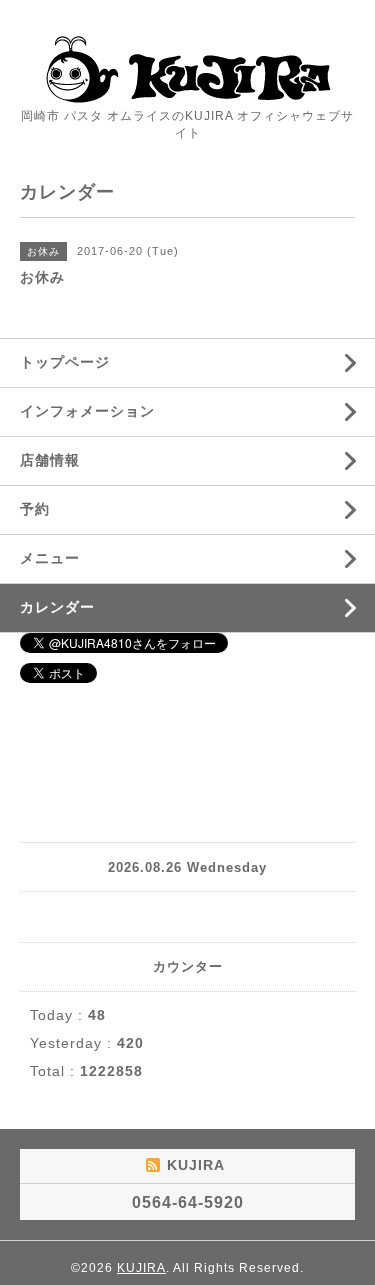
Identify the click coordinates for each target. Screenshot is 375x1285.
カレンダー (57, 607)
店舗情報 (50, 460)
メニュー (50, 558)
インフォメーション (87, 411)
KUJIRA (141, 1268)
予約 (35, 509)
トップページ (65, 362)
